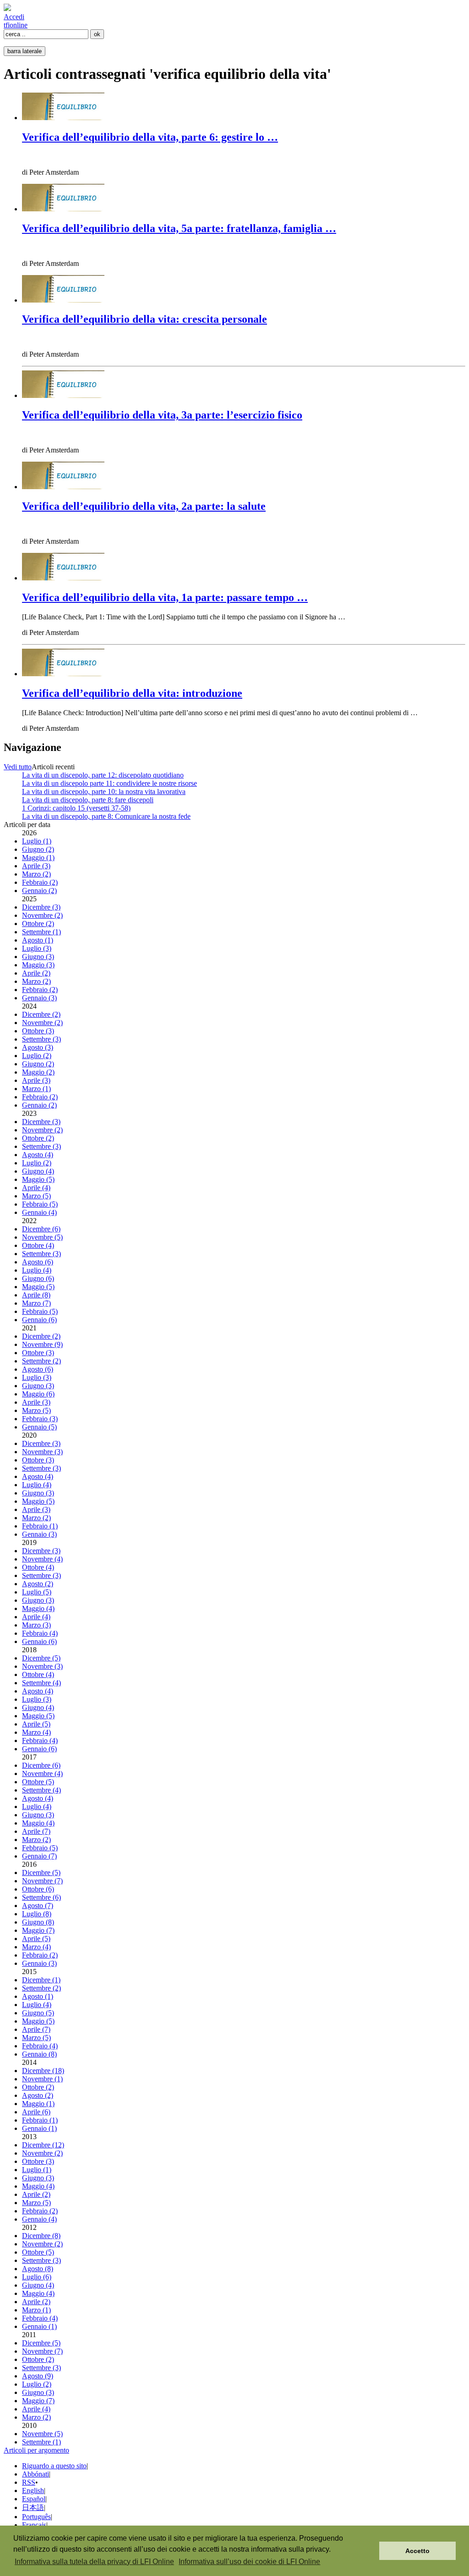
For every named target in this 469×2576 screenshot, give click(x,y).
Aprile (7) (36, 1831)
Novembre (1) (42, 2079)
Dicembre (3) (41, 907)
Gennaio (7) (39, 1856)
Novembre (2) (42, 915)
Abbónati (35, 2474)
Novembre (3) (42, 1452)
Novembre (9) (42, 1344)
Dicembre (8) (41, 2236)
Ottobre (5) (38, 1782)
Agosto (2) (38, 1584)
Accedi (14, 17)
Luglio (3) (37, 948)
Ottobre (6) (38, 1889)
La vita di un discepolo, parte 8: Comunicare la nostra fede (106, 816)
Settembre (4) (41, 1683)
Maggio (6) (38, 1394)
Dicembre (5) (41, 1658)
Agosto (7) (38, 1906)
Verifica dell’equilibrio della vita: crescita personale (145, 319)
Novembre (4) (42, 1559)
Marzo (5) (36, 1196)
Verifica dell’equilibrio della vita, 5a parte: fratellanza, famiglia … (179, 228)
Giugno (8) (38, 1922)
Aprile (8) (36, 1295)
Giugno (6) (38, 1278)
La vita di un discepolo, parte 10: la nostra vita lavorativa (104, 792)
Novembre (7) (42, 1881)
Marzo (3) (36, 1625)
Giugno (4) (38, 1171)
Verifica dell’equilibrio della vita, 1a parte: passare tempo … (165, 597)
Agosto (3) (38, 1047)
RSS (29, 2482)
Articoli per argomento (36, 2450)
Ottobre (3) (38, 1031)
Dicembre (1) (41, 1980)
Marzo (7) (36, 1303)
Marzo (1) (36, 1089)
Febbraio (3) (40, 1419)
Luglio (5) (37, 1592)
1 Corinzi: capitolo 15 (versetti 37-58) (76, 808)
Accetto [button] (417, 2551)
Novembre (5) (42, 1237)
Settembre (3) (41, 1039)
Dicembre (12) (43, 2145)
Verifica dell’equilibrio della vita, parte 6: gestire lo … (150, 137)
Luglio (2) (37, 1056)
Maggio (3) (38, 965)
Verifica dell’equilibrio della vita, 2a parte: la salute (144, 506)
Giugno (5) (38, 2013)
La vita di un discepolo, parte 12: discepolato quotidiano (103, 775)
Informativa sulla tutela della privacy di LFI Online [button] (94, 2562)
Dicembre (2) (41, 1014)
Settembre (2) (41, 1361)
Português (36, 2517)
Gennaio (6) (39, 1320)
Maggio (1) (38, 858)
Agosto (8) (38, 2269)
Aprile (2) (36, 973)
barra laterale (25, 51)
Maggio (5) (38, 1179)
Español (34, 2499)
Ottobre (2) (38, 924)
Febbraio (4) (40, 1633)
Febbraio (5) (40, 1204)
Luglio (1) (37, 841)
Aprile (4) (36, 1188)
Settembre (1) (41, 932)
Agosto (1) (38, 940)
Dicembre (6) (41, 1229)
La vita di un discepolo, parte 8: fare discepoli (88, 800)
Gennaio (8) (39, 2054)
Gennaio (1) (39, 2128)
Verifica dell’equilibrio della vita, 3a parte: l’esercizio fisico (162, 415)
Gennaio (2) (39, 891)
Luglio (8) (37, 1914)
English (33, 2491)
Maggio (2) (38, 1072)
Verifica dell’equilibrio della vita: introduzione (132, 693)
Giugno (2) (38, 849)
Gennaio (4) (39, 1212)
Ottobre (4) (38, 1245)
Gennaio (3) (39, 998)
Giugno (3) (38, 957)
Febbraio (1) (40, 1526)
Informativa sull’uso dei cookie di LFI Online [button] (249, 2562)
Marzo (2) (36, 874)
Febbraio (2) (40, 882)
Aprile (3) (36, 866)
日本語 (33, 2507)
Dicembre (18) (43, 2071)
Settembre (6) (41, 1897)
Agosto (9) (38, 2376)
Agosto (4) (38, 1155)
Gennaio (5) (39, 1427)
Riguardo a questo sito (54, 2466)
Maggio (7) (38, 1930)
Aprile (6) (36, 2112)
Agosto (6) (38, 1262)
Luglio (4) (37, 1270)
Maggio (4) (38, 1608)
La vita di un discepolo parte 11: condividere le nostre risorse (109, 783)
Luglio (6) (37, 2277)
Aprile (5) (36, 1724)
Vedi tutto (18, 767)
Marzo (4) (36, 1732)
